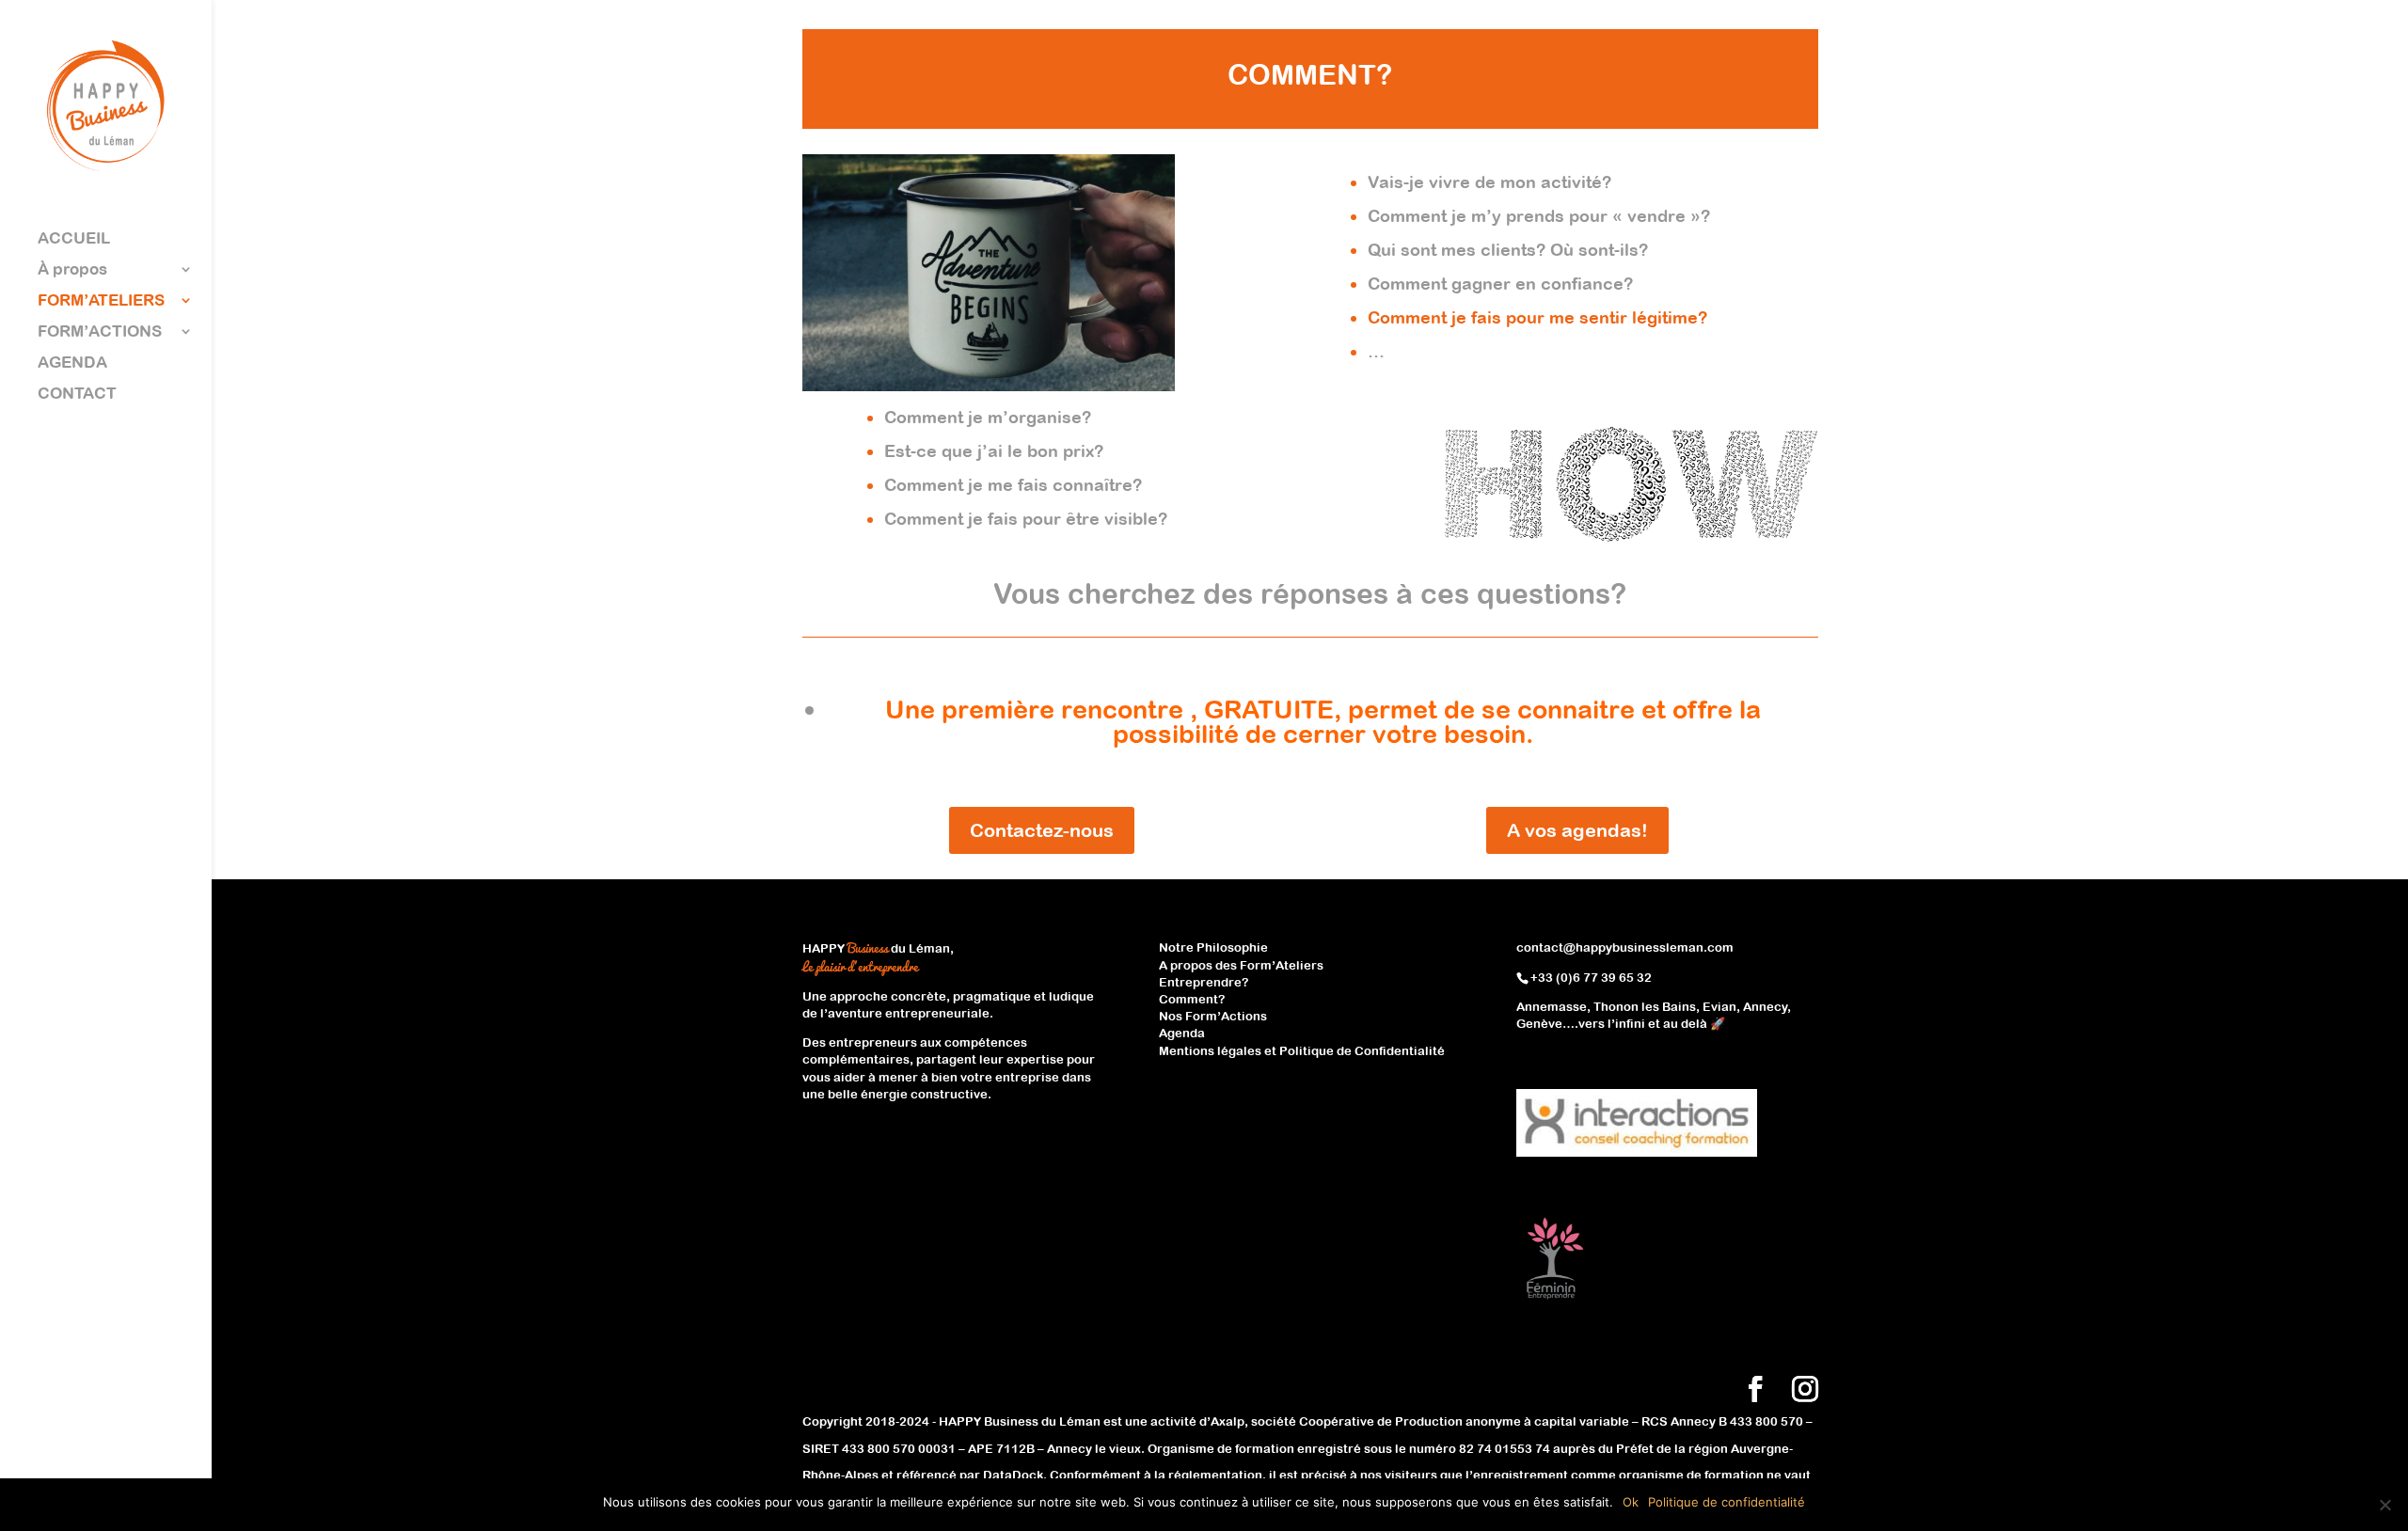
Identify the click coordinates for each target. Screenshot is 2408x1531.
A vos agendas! (1577, 830)
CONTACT (77, 395)
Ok (1631, 1502)
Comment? (1192, 999)
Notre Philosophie (1213, 947)
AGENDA (72, 363)
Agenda (1182, 1033)
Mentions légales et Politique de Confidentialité (1302, 1051)
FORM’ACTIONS (100, 332)
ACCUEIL (74, 239)
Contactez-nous (1042, 830)
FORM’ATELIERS (101, 301)
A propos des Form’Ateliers (1241, 965)
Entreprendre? (1204, 982)
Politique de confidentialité (1727, 1502)
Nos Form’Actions (1213, 1016)
